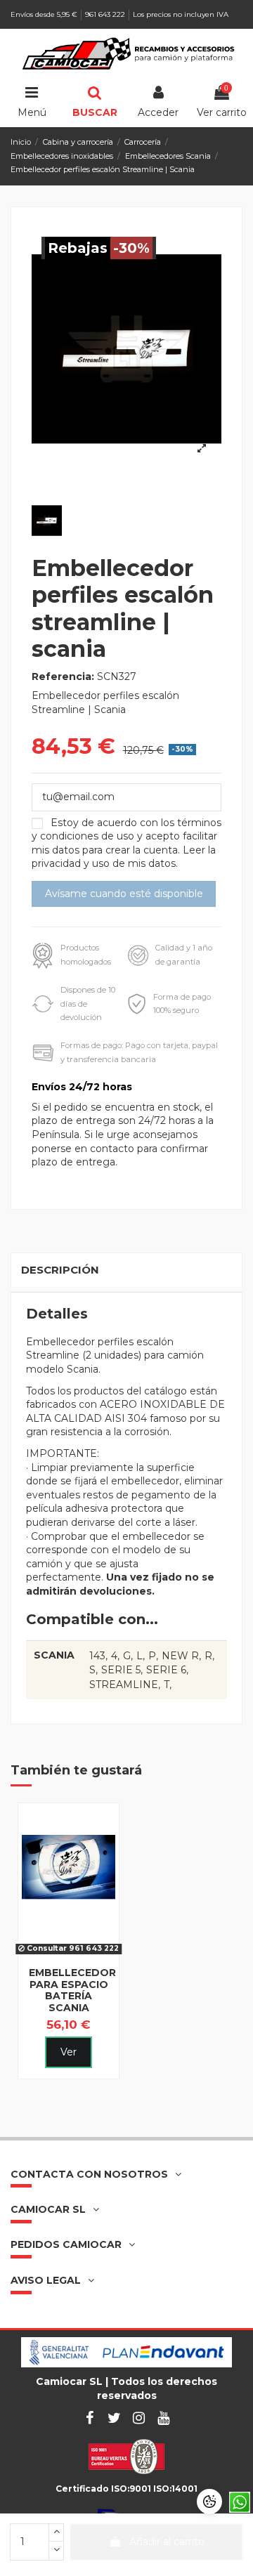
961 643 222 (106, 14)
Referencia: (63, 676)
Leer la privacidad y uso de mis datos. (124, 857)
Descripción (60, 1270)
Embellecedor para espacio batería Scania (72, 1990)
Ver (69, 2052)
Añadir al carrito (167, 2542)
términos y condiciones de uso (126, 830)
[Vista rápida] (68, 1955)
